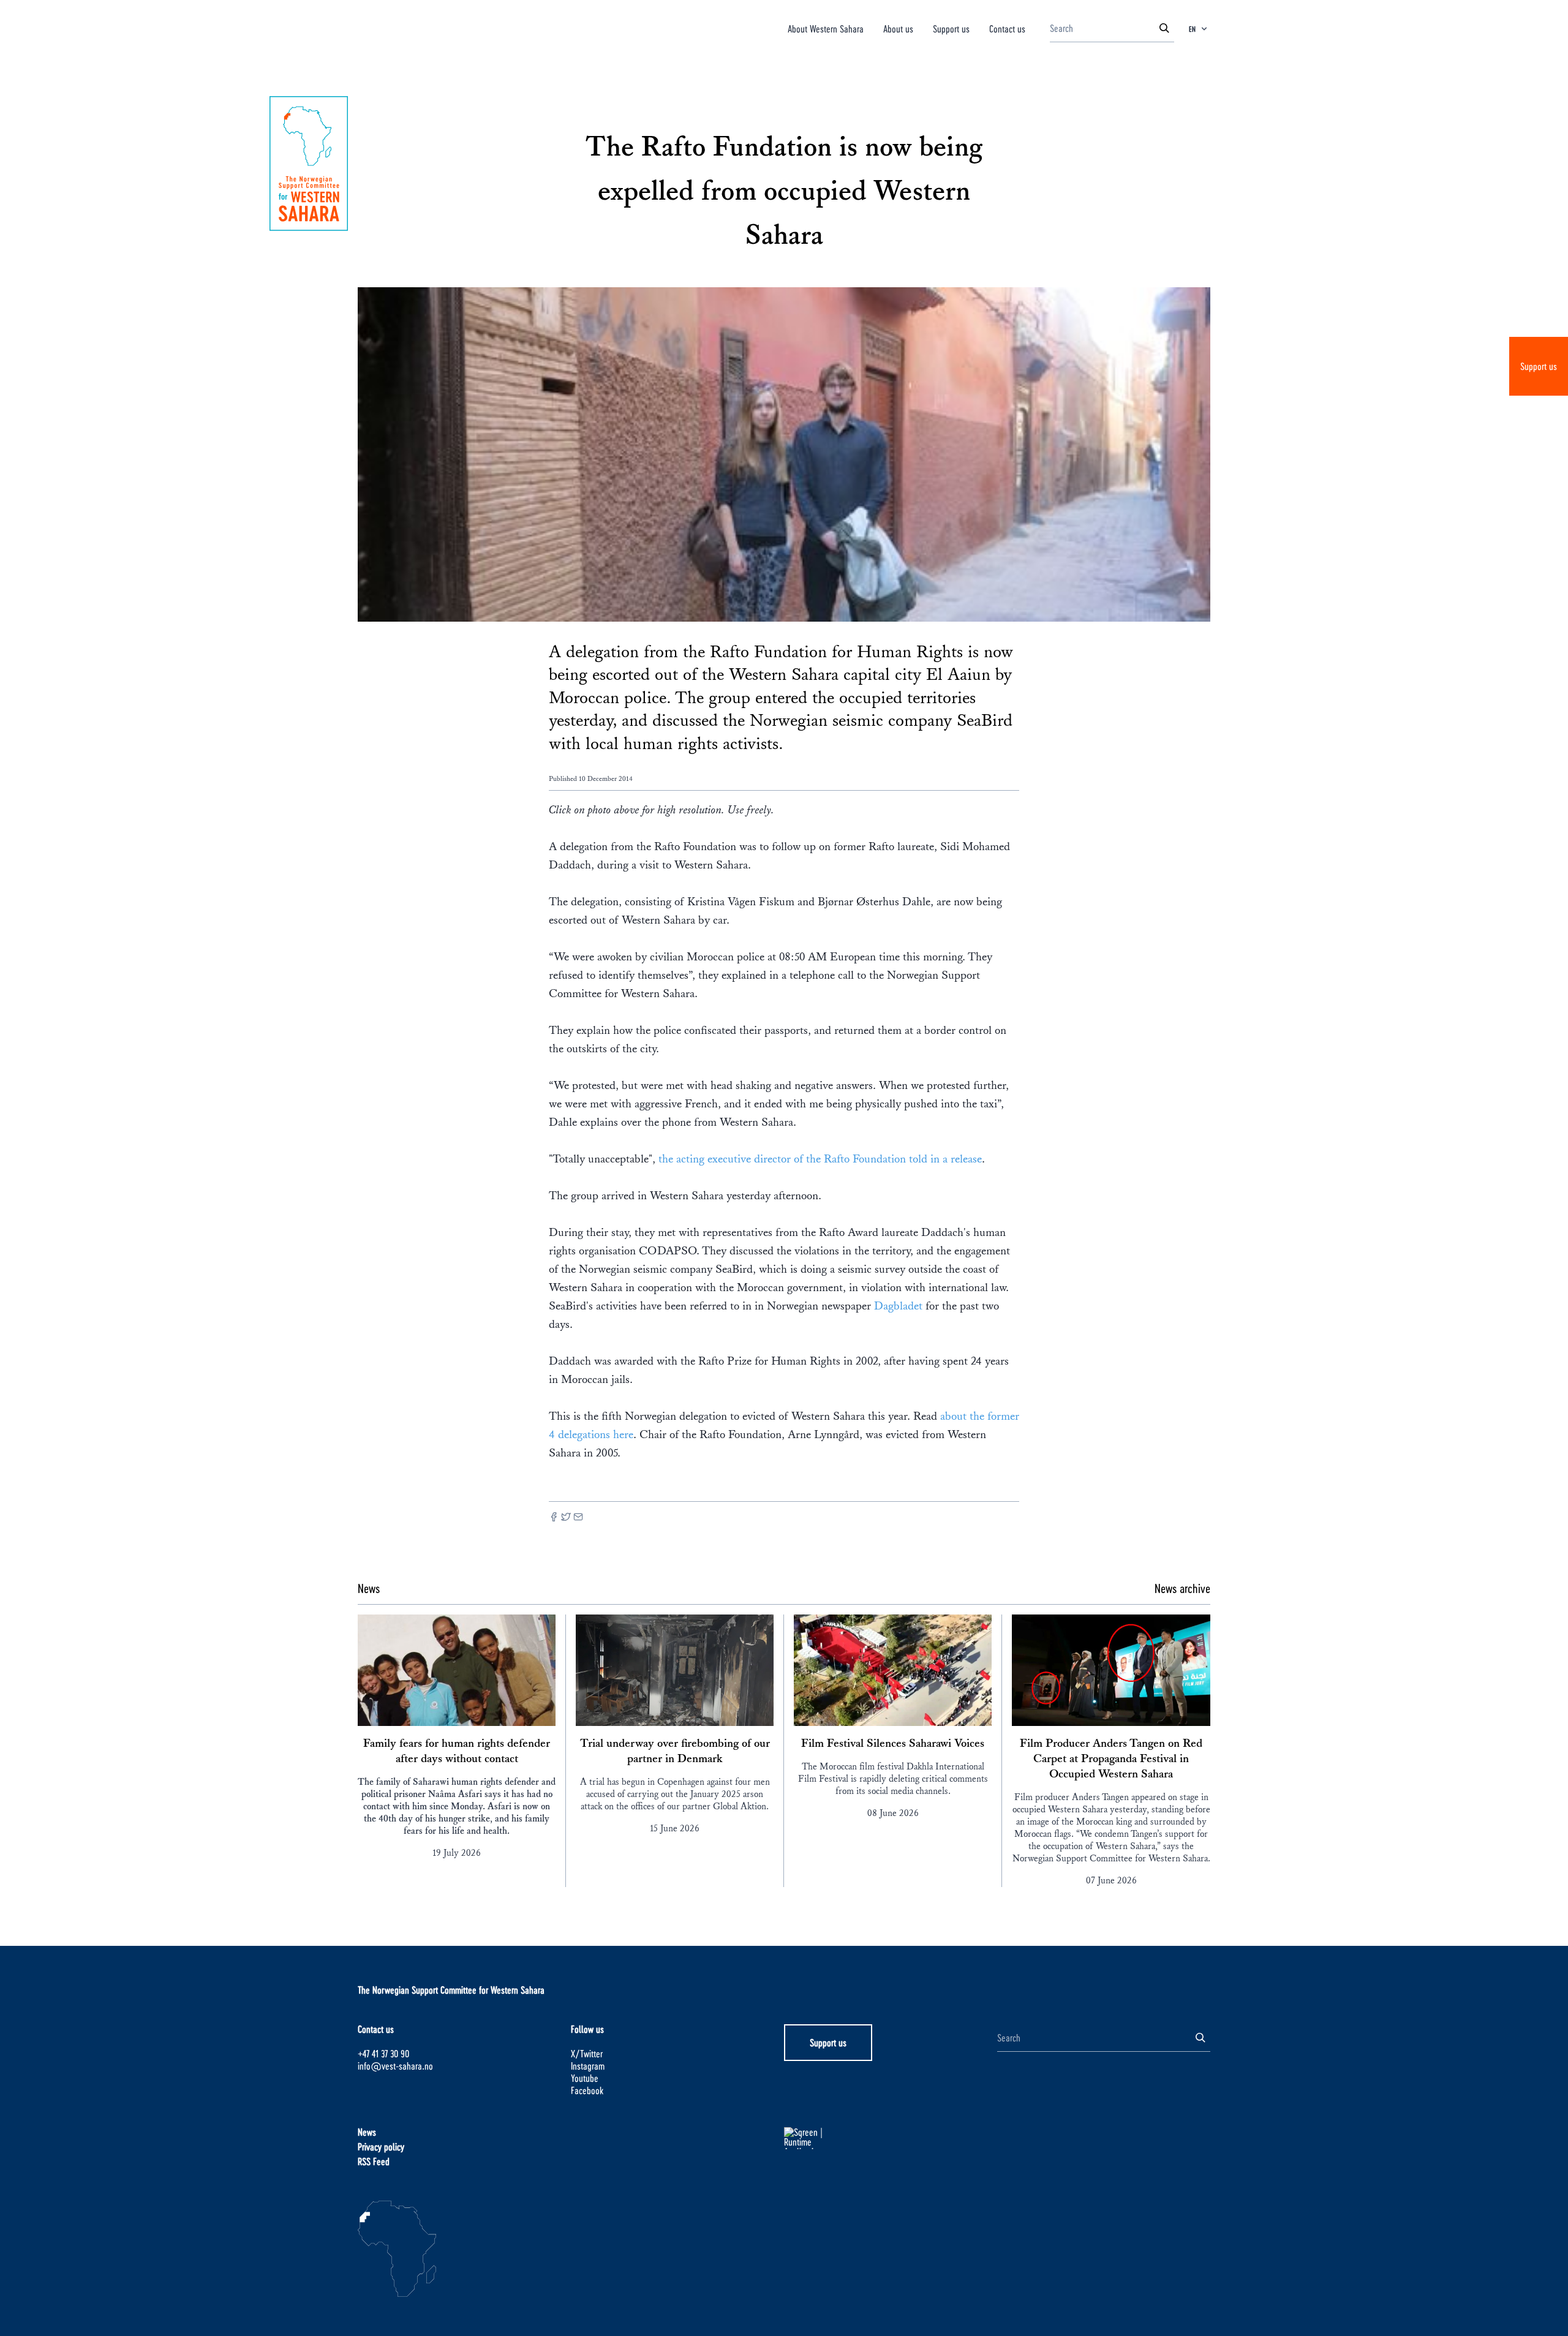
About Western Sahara (826, 28)
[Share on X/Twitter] (566, 1518)
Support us (1539, 366)
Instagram (588, 2066)
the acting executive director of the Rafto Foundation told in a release (820, 1159)
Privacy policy (381, 2146)
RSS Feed (374, 2161)
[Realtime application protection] (891, 2138)
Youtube (585, 2078)
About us (898, 28)
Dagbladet (898, 1306)
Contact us (1007, 28)
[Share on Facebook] (554, 1518)
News (367, 2132)
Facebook (587, 2090)
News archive (1182, 1588)
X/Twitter (587, 2053)
